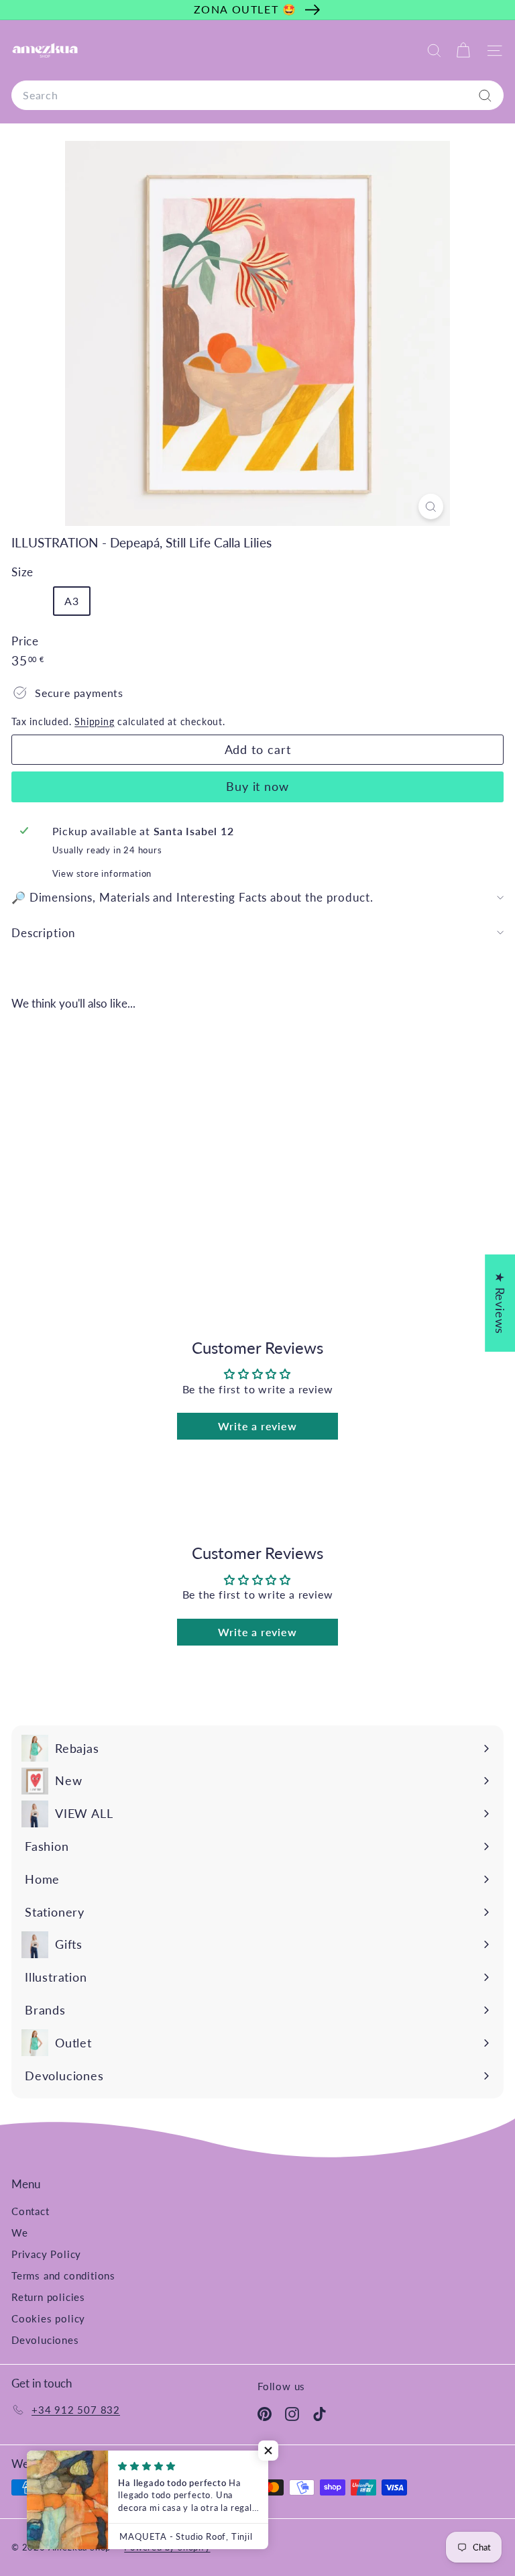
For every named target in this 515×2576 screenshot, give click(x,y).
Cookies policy (48, 2318)
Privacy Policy (46, 2254)
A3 (72, 601)
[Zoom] (431, 506)
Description (43, 933)
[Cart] (463, 51)
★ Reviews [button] (500, 1303)
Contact (31, 2211)
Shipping (94, 722)
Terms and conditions (63, 2275)
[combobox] (257, 95)
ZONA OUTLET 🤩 (245, 9)
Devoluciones (45, 2340)
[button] (268, 2451)
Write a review (257, 1426)
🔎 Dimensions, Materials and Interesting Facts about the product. (192, 897)
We (20, 2233)
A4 (34, 604)
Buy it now (257, 786)
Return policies (48, 2297)
